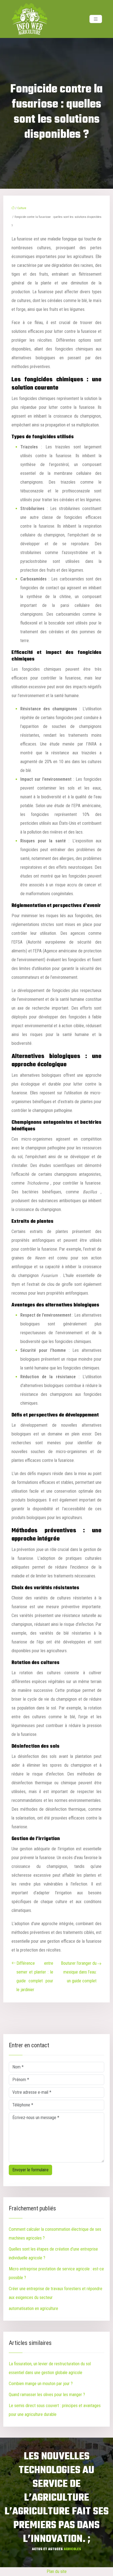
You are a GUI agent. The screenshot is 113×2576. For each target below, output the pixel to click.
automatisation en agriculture (33, 2308)
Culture (22, 208)
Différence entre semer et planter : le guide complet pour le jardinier (35, 1976)
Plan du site (57, 2571)
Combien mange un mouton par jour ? (41, 2384)
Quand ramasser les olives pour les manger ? (47, 2395)
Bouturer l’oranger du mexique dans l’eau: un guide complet (79, 1972)
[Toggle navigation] (96, 19)
